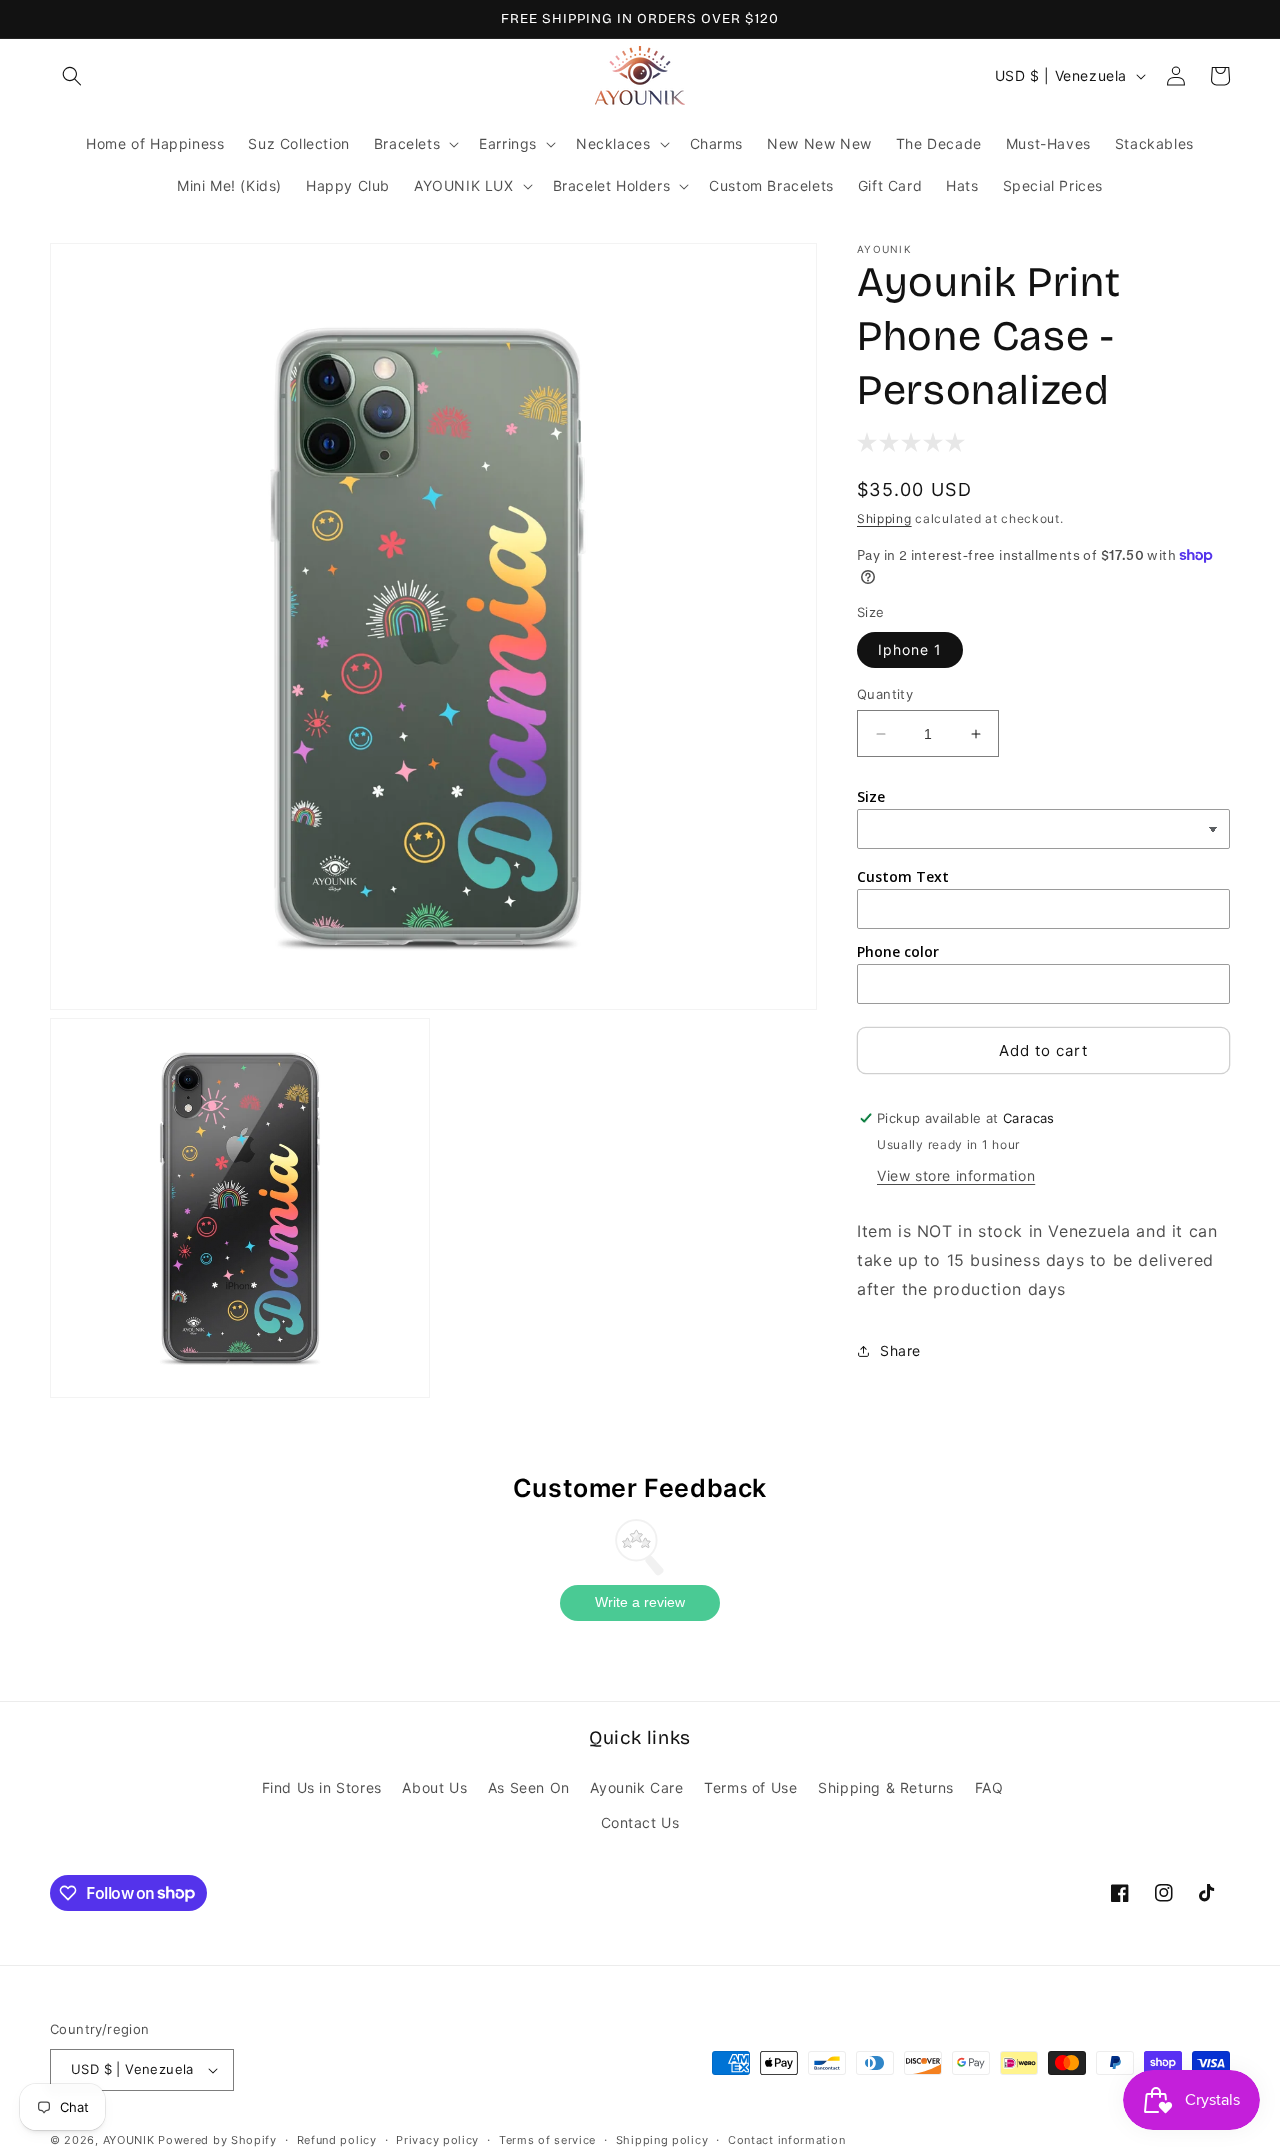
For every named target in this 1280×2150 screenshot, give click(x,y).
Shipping (884, 518)
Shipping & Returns (886, 1787)
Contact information (786, 2140)
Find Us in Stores (322, 1787)
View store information (956, 1175)
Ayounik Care (636, 1787)
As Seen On (529, 1787)
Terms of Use (750, 1787)
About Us (434, 1787)
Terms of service (547, 2140)
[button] (72, 76)
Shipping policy (662, 2140)
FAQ (989, 1787)
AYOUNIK (129, 2140)
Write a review (640, 1602)
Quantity (885, 694)
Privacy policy (437, 2140)
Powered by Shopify (217, 2140)
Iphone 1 (910, 649)
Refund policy (337, 2140)
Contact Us (640, 1822)
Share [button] (900, 1350)
